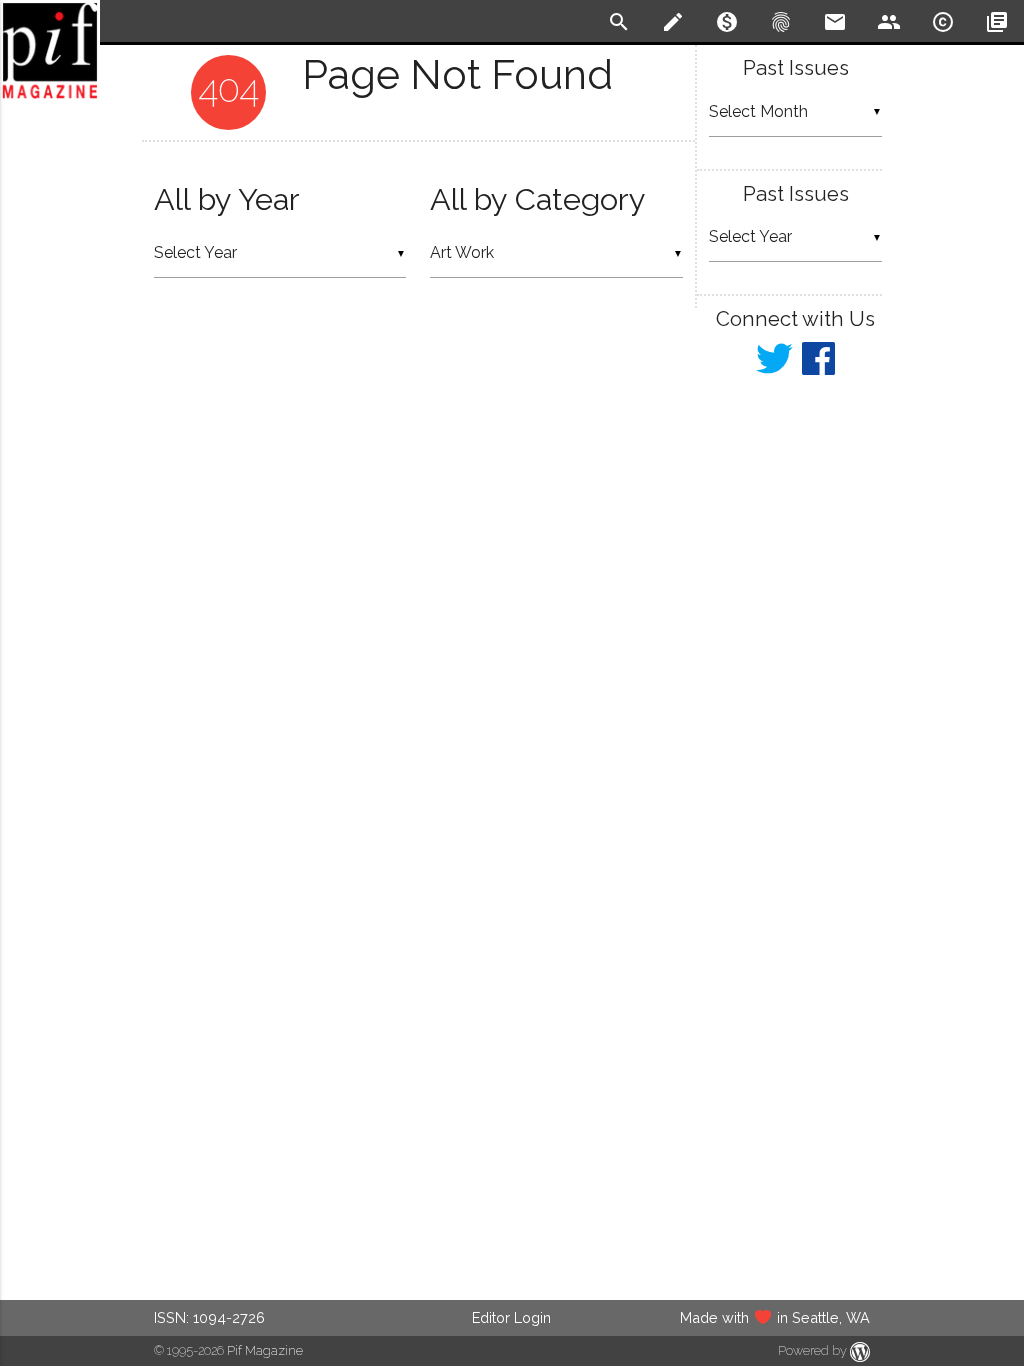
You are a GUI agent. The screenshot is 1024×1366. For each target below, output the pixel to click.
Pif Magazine (265, 1350)
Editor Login (511, 1317)
